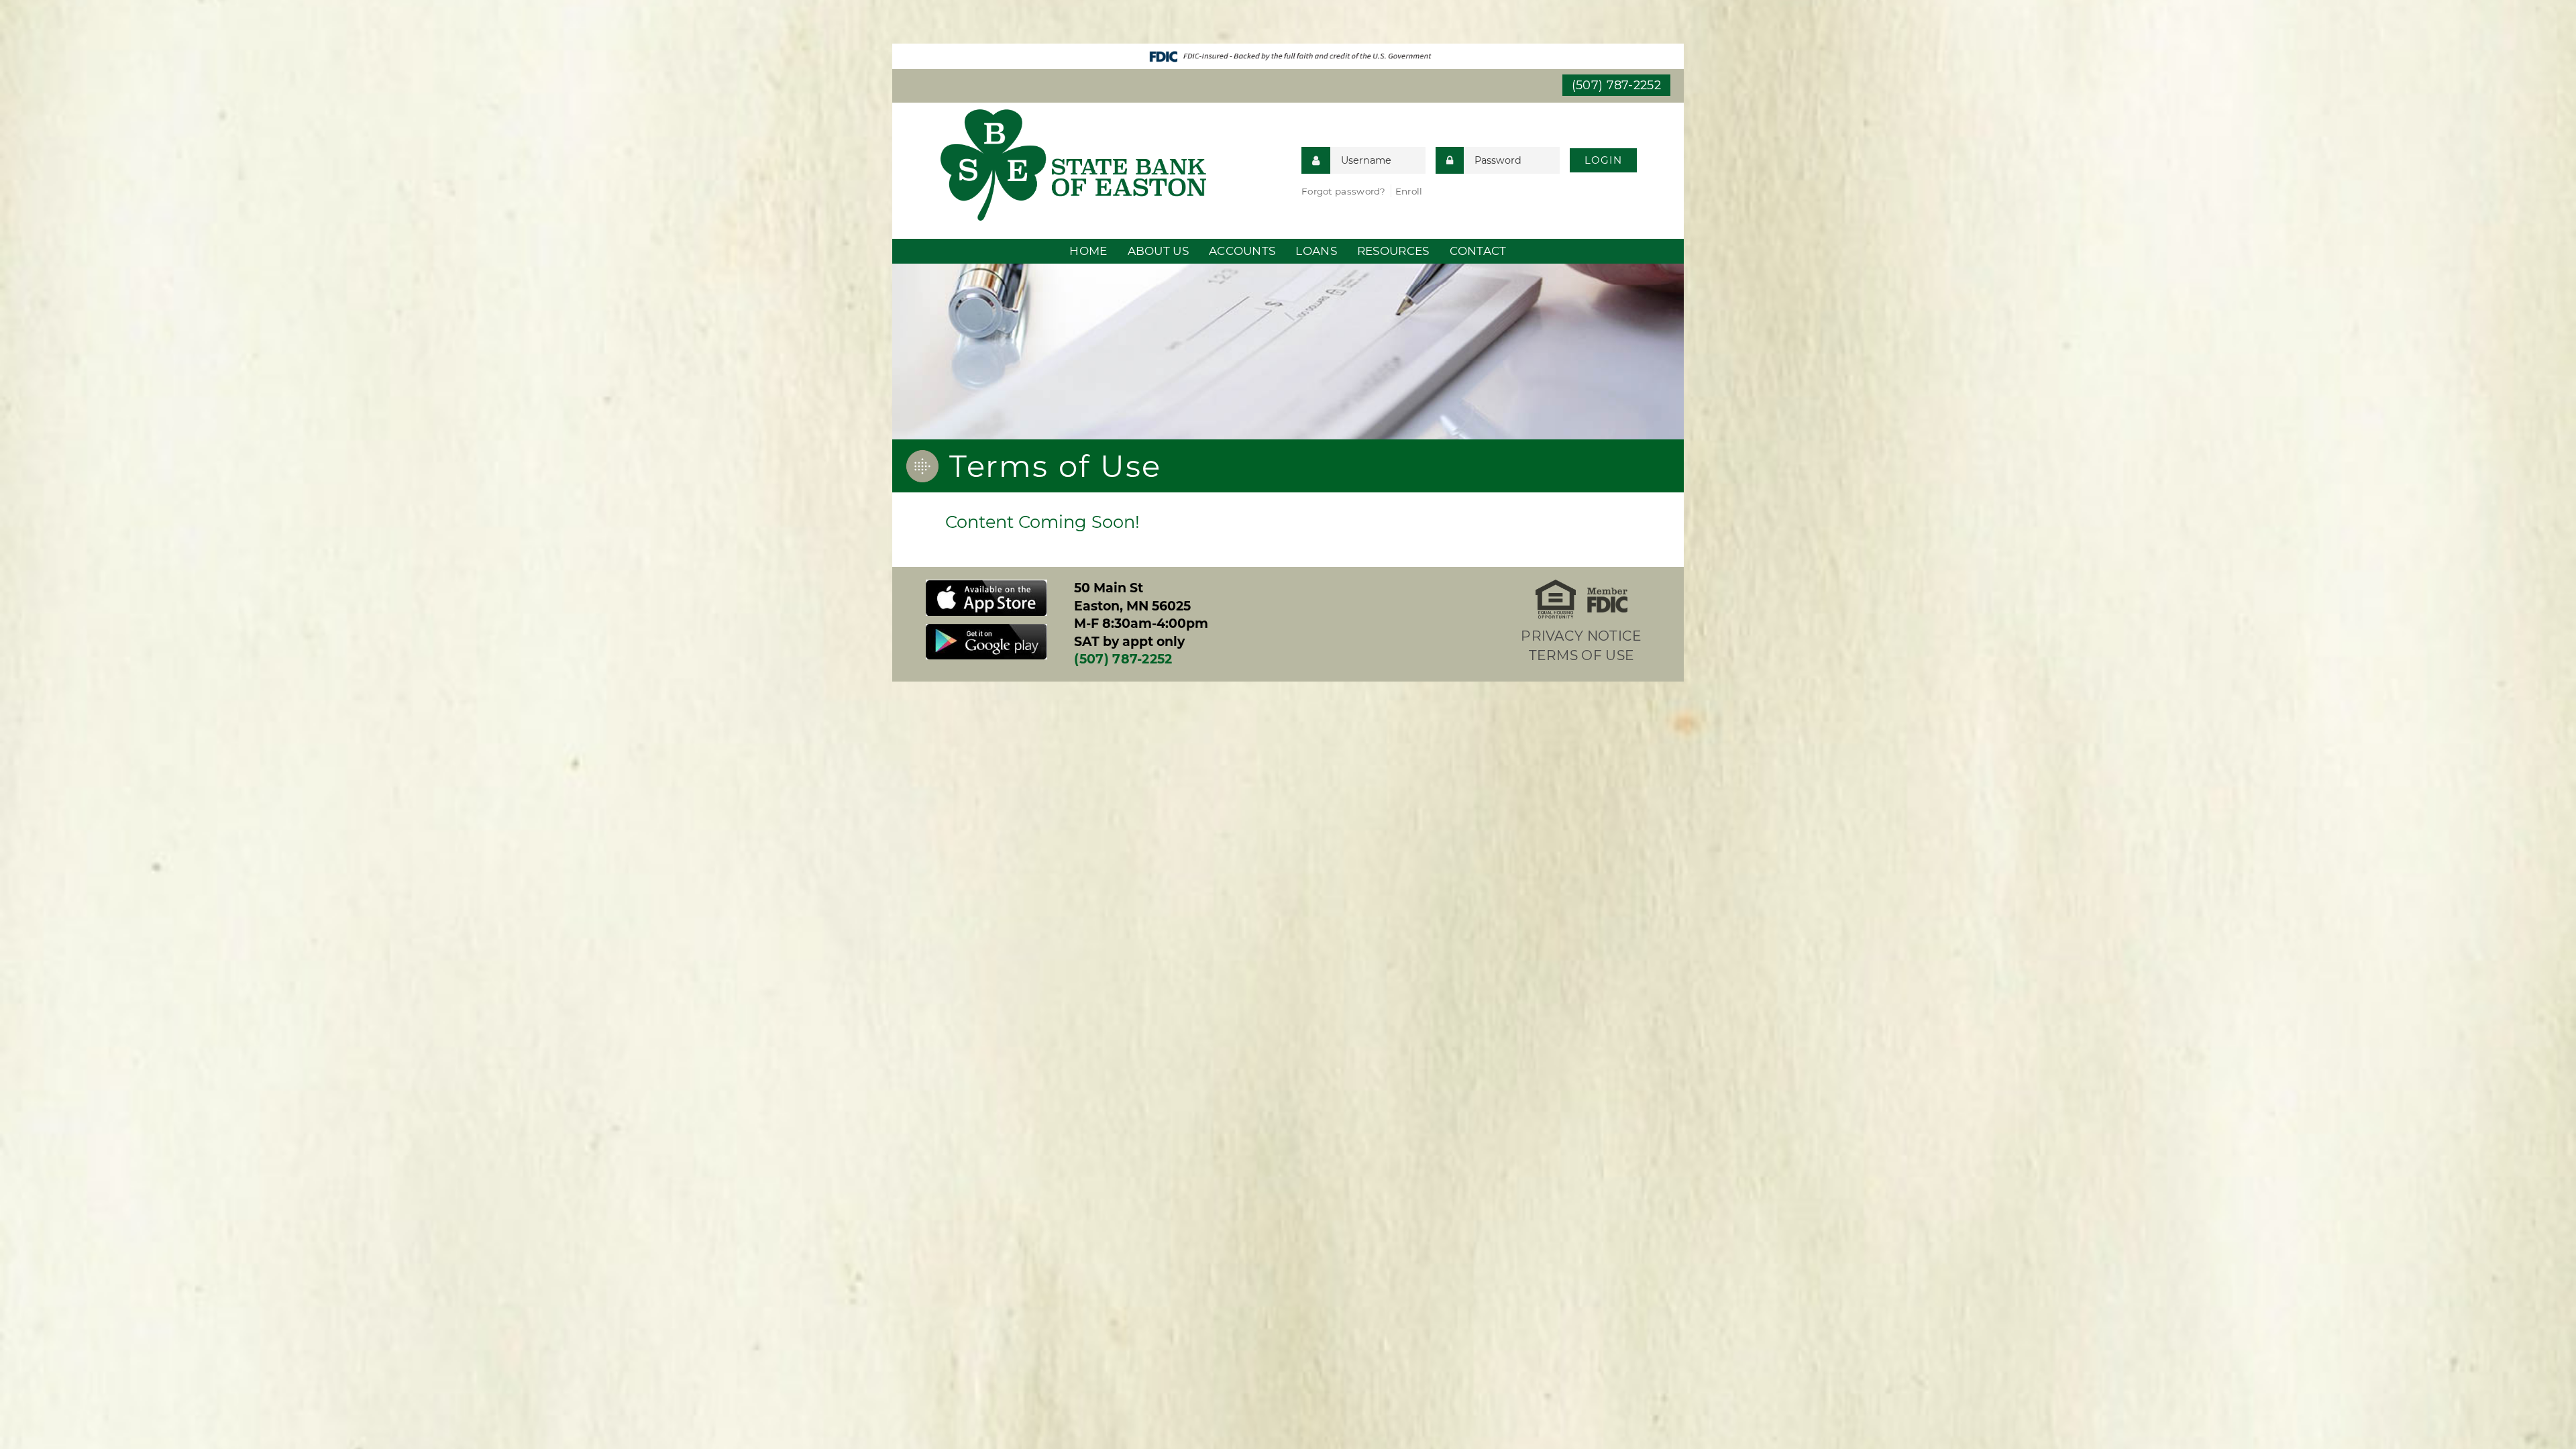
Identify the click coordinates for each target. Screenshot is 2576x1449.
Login (1603, 160)
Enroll (1409, 191)
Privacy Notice (1581, 636)
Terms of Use (1582, 655)
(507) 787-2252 (1616, 85)
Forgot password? (1344, 191)
